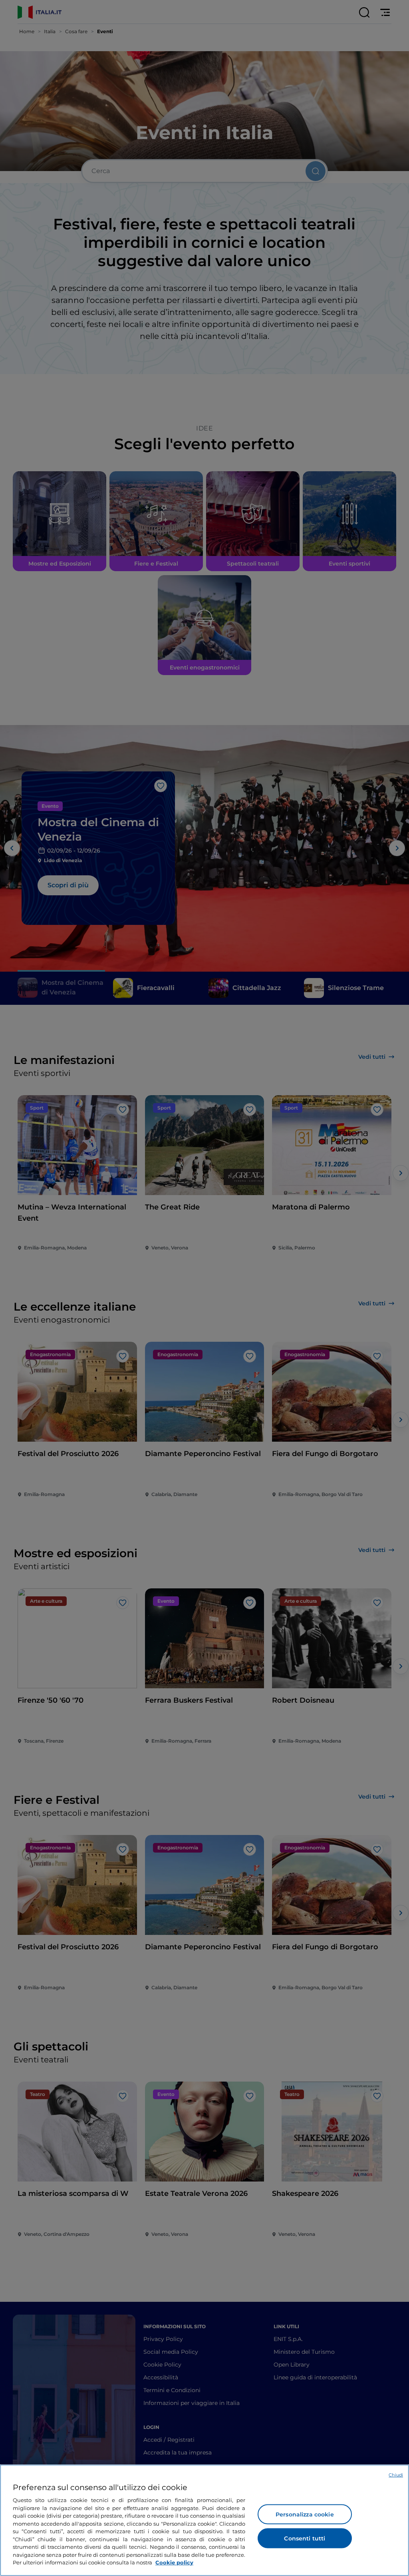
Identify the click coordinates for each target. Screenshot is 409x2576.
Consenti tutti (305, 2538)
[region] (204, 2520)
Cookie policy (174, 2562)
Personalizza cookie (305, 2514)
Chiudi (396, 2475)
